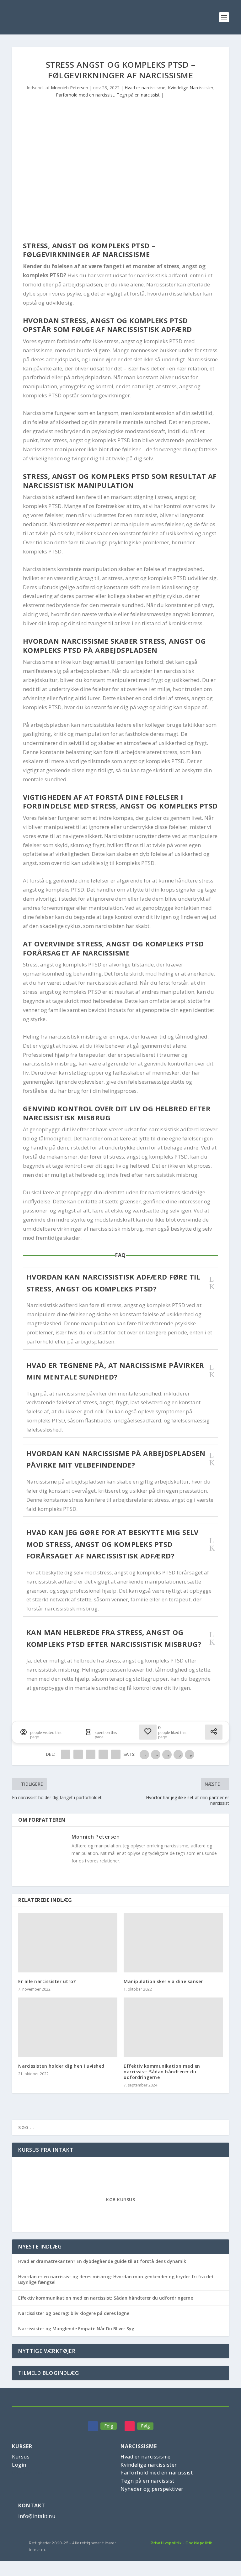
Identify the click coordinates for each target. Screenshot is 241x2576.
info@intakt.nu (37, 2516)
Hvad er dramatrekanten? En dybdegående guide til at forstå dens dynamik (102, 2261)
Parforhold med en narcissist (85, 95)
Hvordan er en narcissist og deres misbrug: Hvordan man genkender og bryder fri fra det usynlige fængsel (116, 2279)
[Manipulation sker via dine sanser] (173, 1943)
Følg (109, 2426)
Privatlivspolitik (166, 2543)
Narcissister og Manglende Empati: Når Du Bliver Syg (76, 2329)
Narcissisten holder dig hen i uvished (61, 2066)
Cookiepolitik (199, 2543)
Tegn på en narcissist (138, 95)
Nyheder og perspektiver (152, 2489)
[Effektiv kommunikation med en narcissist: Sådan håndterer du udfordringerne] (173, 2027)
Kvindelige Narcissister (191, 88)
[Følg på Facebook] (93, 2426)
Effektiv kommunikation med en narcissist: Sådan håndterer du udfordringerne (162, 2072)
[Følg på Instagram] (130, 2426)
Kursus (21, 2457)
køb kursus (120, 2199)
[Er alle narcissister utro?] (68, 1943)
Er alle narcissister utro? (47, 1981)
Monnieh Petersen (70, 88)
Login (19, 2465)
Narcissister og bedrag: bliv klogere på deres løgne (74, 2313)
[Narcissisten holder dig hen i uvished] (68, 2027)
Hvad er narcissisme (145, 88)
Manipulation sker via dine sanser (163, 1981)
